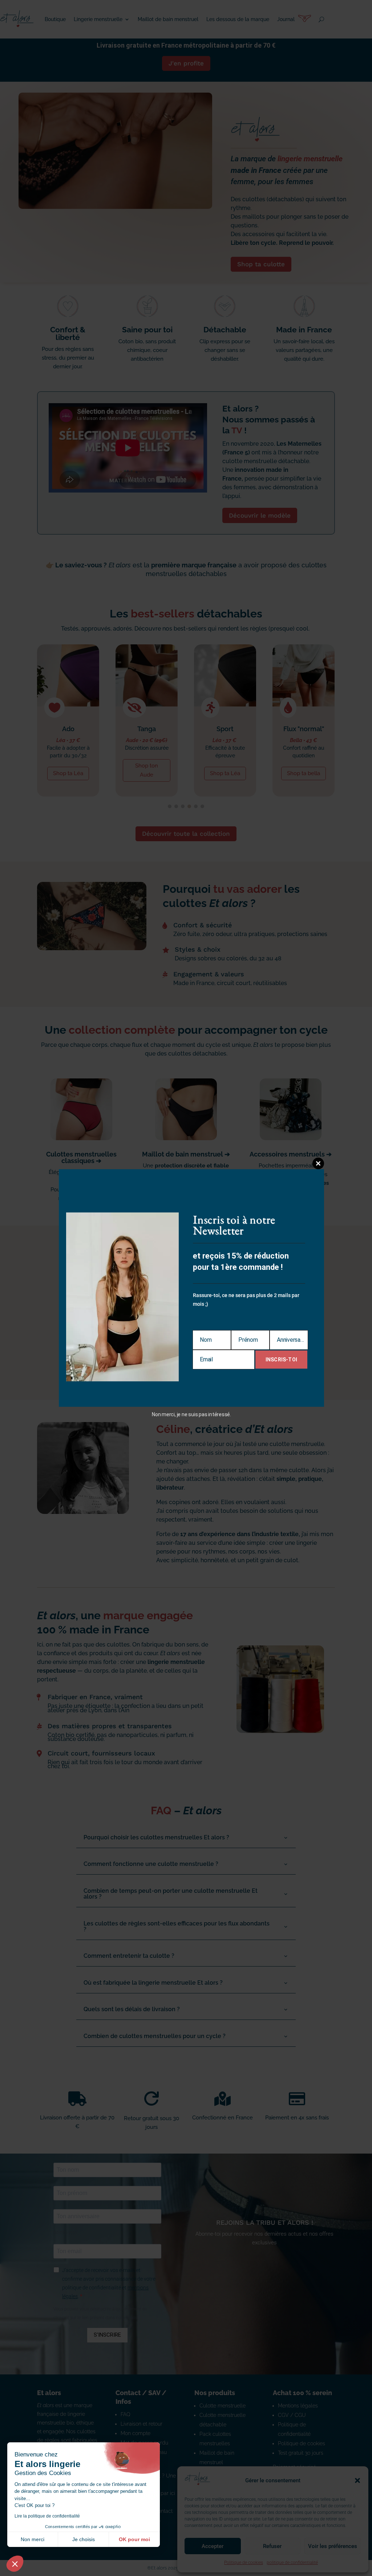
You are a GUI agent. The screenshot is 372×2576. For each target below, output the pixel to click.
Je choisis (84, 2539)
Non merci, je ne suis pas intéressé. (191, 1414)
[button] (15, 2564)
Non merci (33, 2539)
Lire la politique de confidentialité (47, 2516)
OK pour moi (134, 2539)
